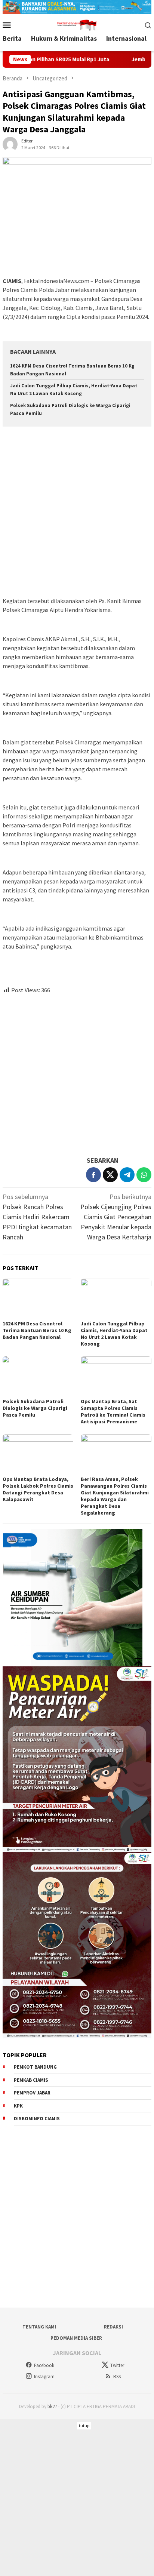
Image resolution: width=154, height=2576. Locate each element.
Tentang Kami (39, 2327)
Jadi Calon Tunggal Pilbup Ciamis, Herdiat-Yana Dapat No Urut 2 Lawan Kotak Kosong (114, 1334)
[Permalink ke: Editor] (10, 143)
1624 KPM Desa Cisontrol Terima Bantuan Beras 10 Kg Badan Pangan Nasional (37, 1330)
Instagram (44, 2377)
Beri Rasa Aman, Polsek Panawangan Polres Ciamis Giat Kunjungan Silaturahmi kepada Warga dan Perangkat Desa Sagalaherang (115, 1496)
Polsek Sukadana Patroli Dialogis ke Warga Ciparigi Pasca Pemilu (35, 1408)
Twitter (117, 2365)
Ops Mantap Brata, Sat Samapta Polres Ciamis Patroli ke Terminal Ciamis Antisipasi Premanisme (113, 1411)
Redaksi (113, 2327)
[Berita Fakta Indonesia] (77, 24)
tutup (84, 2426)
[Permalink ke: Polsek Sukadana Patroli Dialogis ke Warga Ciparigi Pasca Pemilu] (38, 1376)
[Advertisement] (77, 513)
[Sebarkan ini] (93, 1175)
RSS (117, 2377)
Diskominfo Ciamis (37, 2119)
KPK (18, 2106)
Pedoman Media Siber (76, 2338)
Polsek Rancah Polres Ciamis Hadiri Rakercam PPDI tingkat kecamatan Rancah (37, 1217)
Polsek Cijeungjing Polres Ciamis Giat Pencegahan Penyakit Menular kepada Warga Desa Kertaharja (116, 1217)
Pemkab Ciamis (31, 2080)
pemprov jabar (32, 2093)
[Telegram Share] (127, 1175)
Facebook (44, 2365)
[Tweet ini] (110, 1175)
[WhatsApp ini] (144, 1175)
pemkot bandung (35, 2067)
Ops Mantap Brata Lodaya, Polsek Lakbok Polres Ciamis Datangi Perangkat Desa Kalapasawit (38, 1489)
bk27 (52, 2406)
